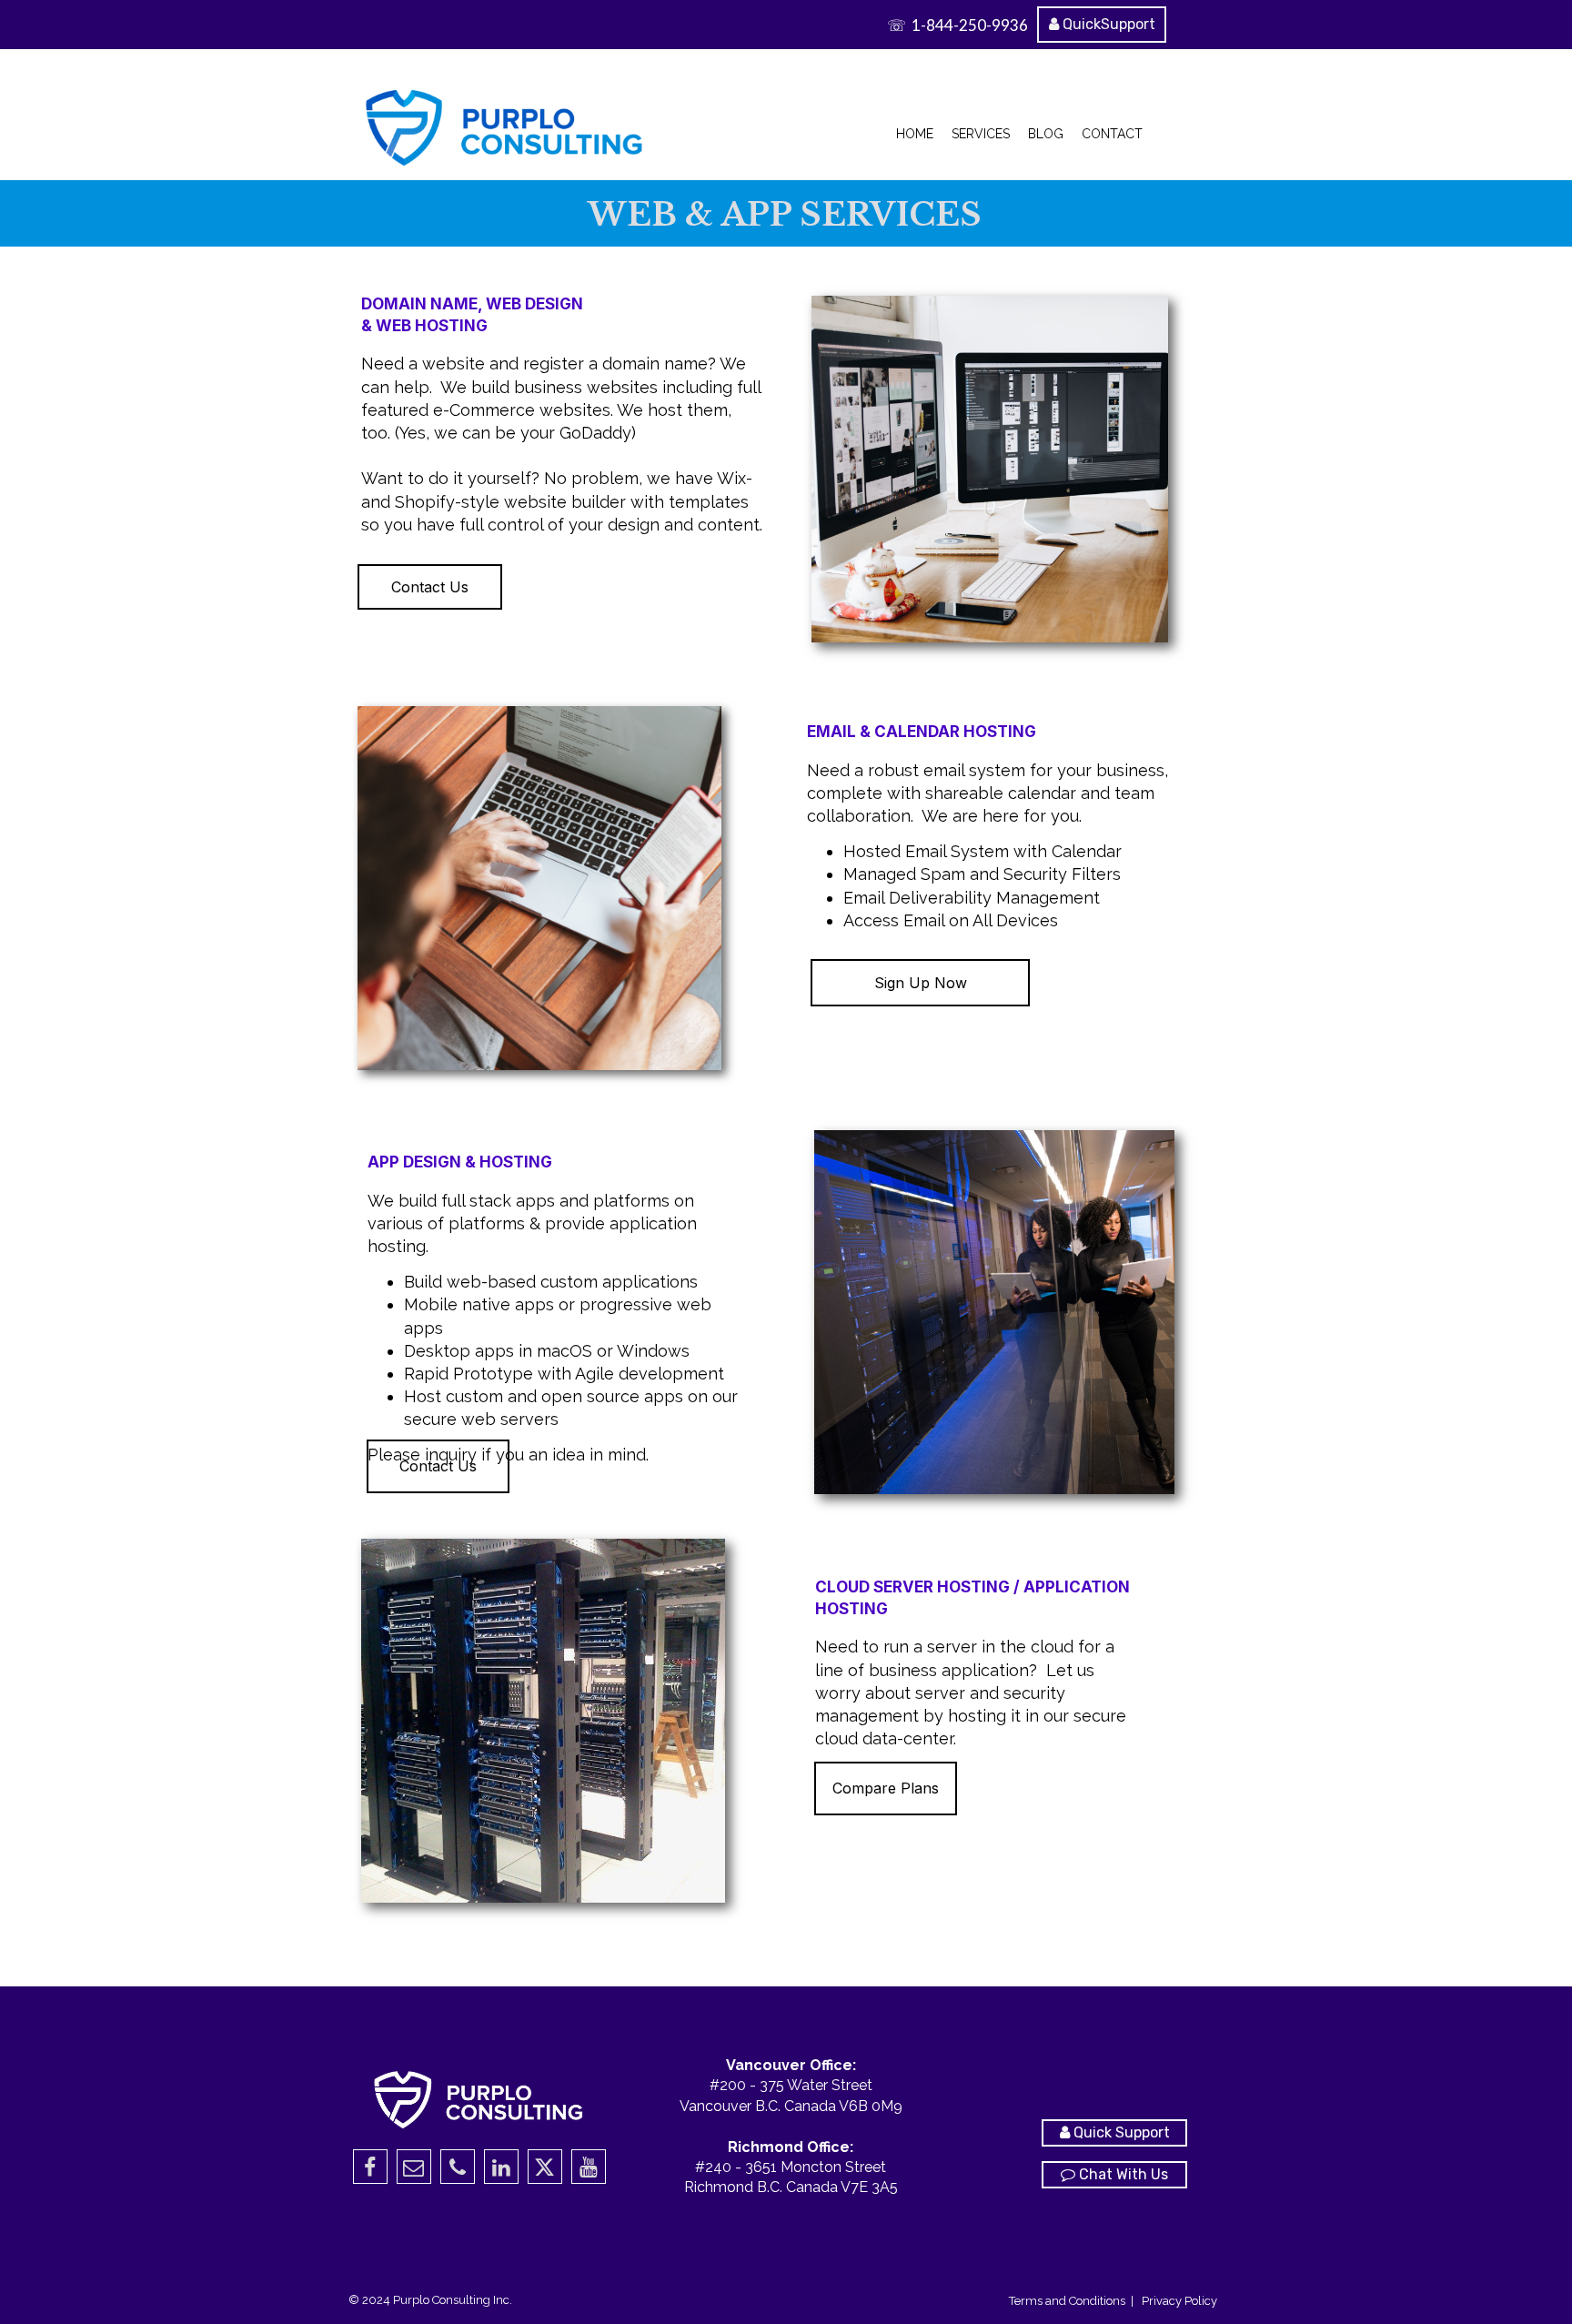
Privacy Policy (1179, 2301)
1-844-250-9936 (970, 25)
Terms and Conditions (1068, 2301)
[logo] (506, 125)
